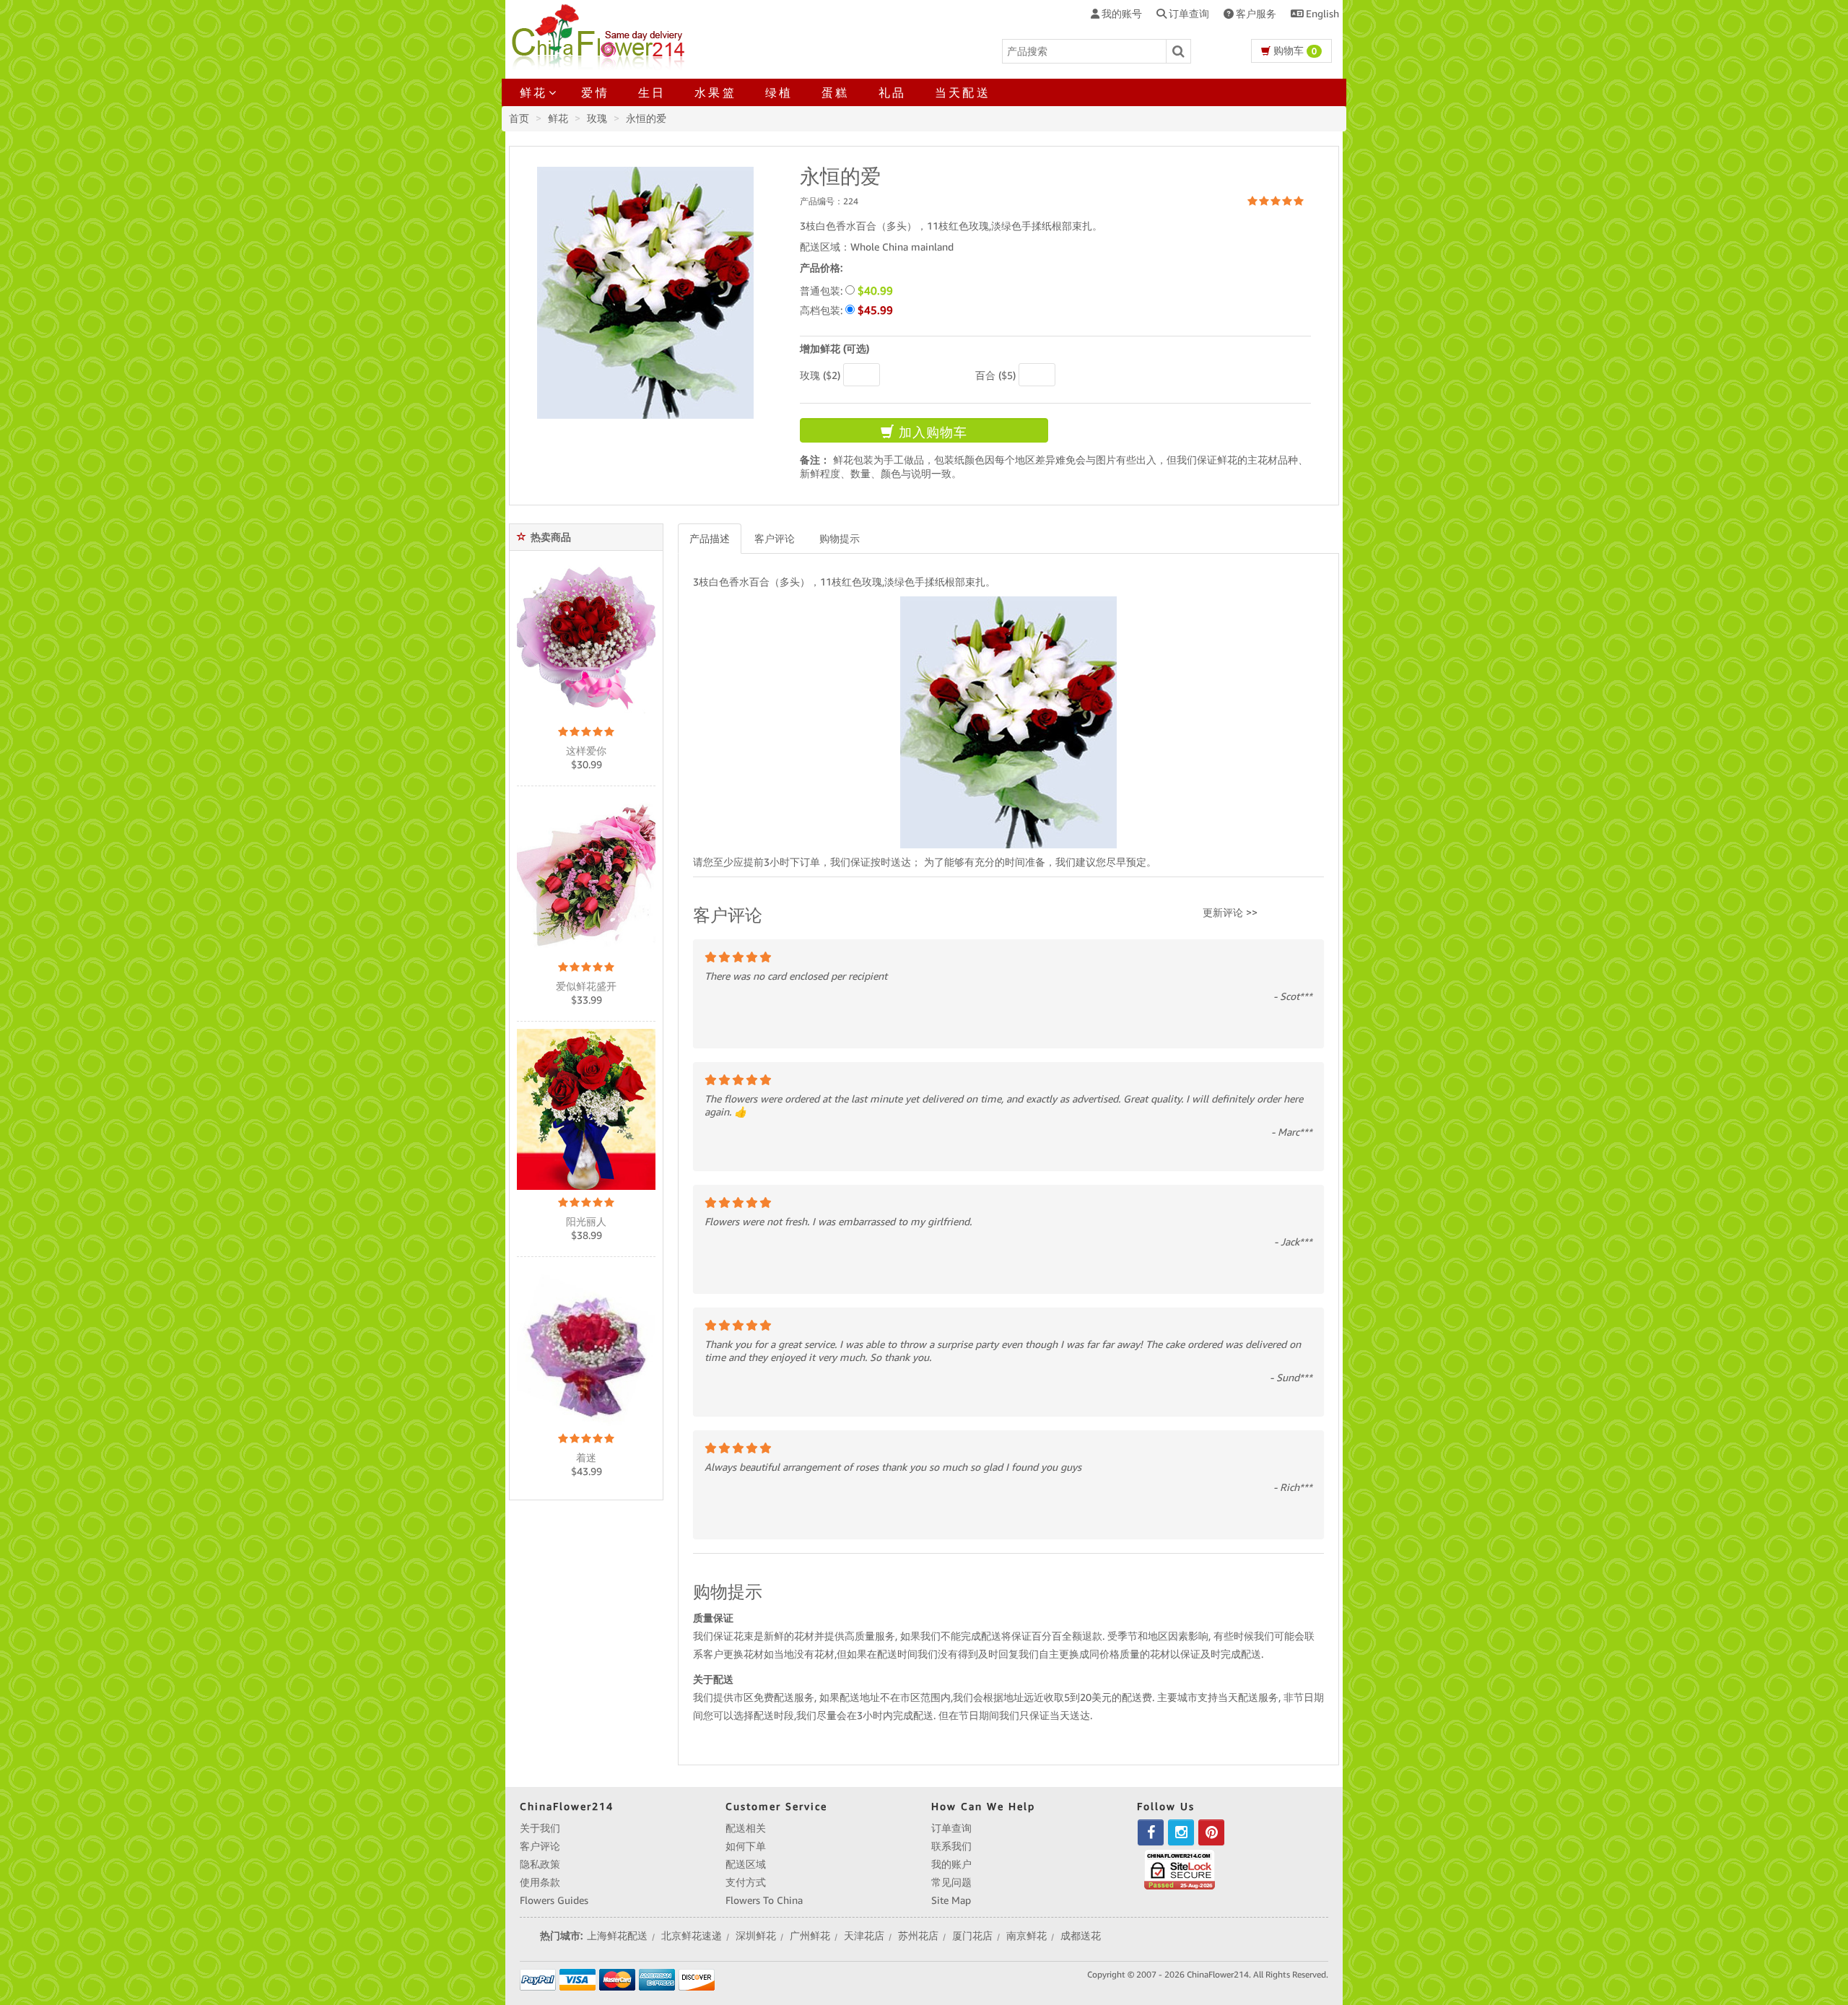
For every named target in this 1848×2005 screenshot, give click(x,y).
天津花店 (864, 1936)
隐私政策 (540, 1864)
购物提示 (840, 539)
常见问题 (951, 1882)
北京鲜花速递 (692, 1936)
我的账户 (951, 1864)
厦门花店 (972, 1936)
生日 (652, 92)
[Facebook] (1151, 1832)
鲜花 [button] (533, 92)
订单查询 (951, 1828)
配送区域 (746, 1864)
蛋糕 (835, 92)
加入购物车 (931, 432)
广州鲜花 (810, 1936)
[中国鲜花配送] (600, 35)
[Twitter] (1181, 1832)
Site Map (951, 1900)
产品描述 (710, 539)
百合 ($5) (995, 375)
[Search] (1179, 51)
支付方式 (746, 1882)
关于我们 (540, 1828)
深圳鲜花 (756, 1936)
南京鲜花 (1027, 1936)
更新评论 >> (1230, 913)
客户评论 (775, 539)
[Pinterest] (1211, 1832)
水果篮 (715, 92)
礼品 (892, 92)
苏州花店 (918, 1936)
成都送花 (1081, 1936)
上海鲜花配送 (617, 1936)
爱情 (595, 92)
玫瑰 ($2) (820, 375)
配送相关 (746, 1828)
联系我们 (951, 1846)
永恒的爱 (646, 118)
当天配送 (963, 92)
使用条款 (540, 1882)
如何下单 (746, 1846)
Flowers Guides (554, 1900)
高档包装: (846, 310)
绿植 (779, 92)
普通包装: (846, 291)
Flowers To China (764, 1900)
